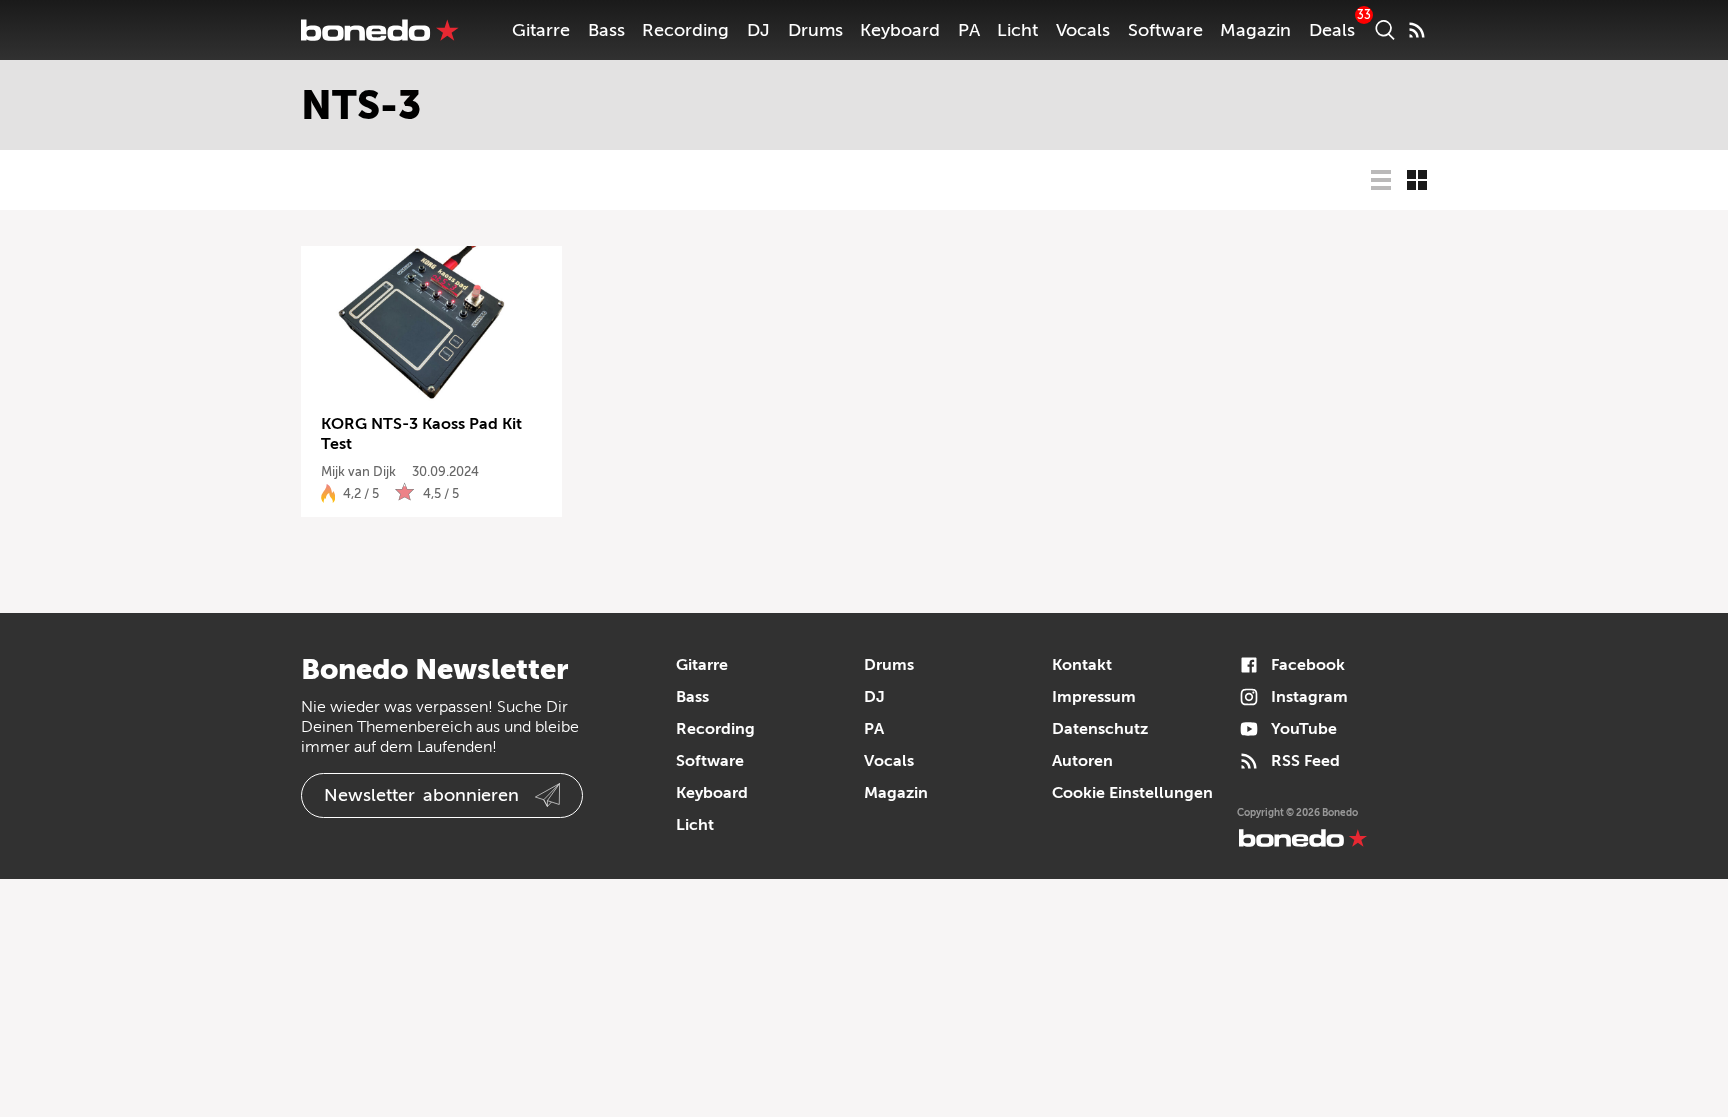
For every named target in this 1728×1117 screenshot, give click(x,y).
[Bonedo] (380, 30)
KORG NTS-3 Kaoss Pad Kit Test (421, 434)
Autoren (1082, 761)
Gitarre (541, 30)
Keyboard (900, 30)
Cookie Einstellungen (1132, 793)
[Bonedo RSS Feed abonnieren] (1417, 30)
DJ (758, 30)
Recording (685, 30)
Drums (815, 30)
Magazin (1255, 30)
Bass (606, 30)
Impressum (1094, 697)
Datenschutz (1100, 729)
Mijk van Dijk (358, 471)
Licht (1017, 30)
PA (969, 30)
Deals (1332, 30)
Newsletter (421, 795)
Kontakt (1082, 665)
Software (1165, 30)
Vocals (1083, 30)
